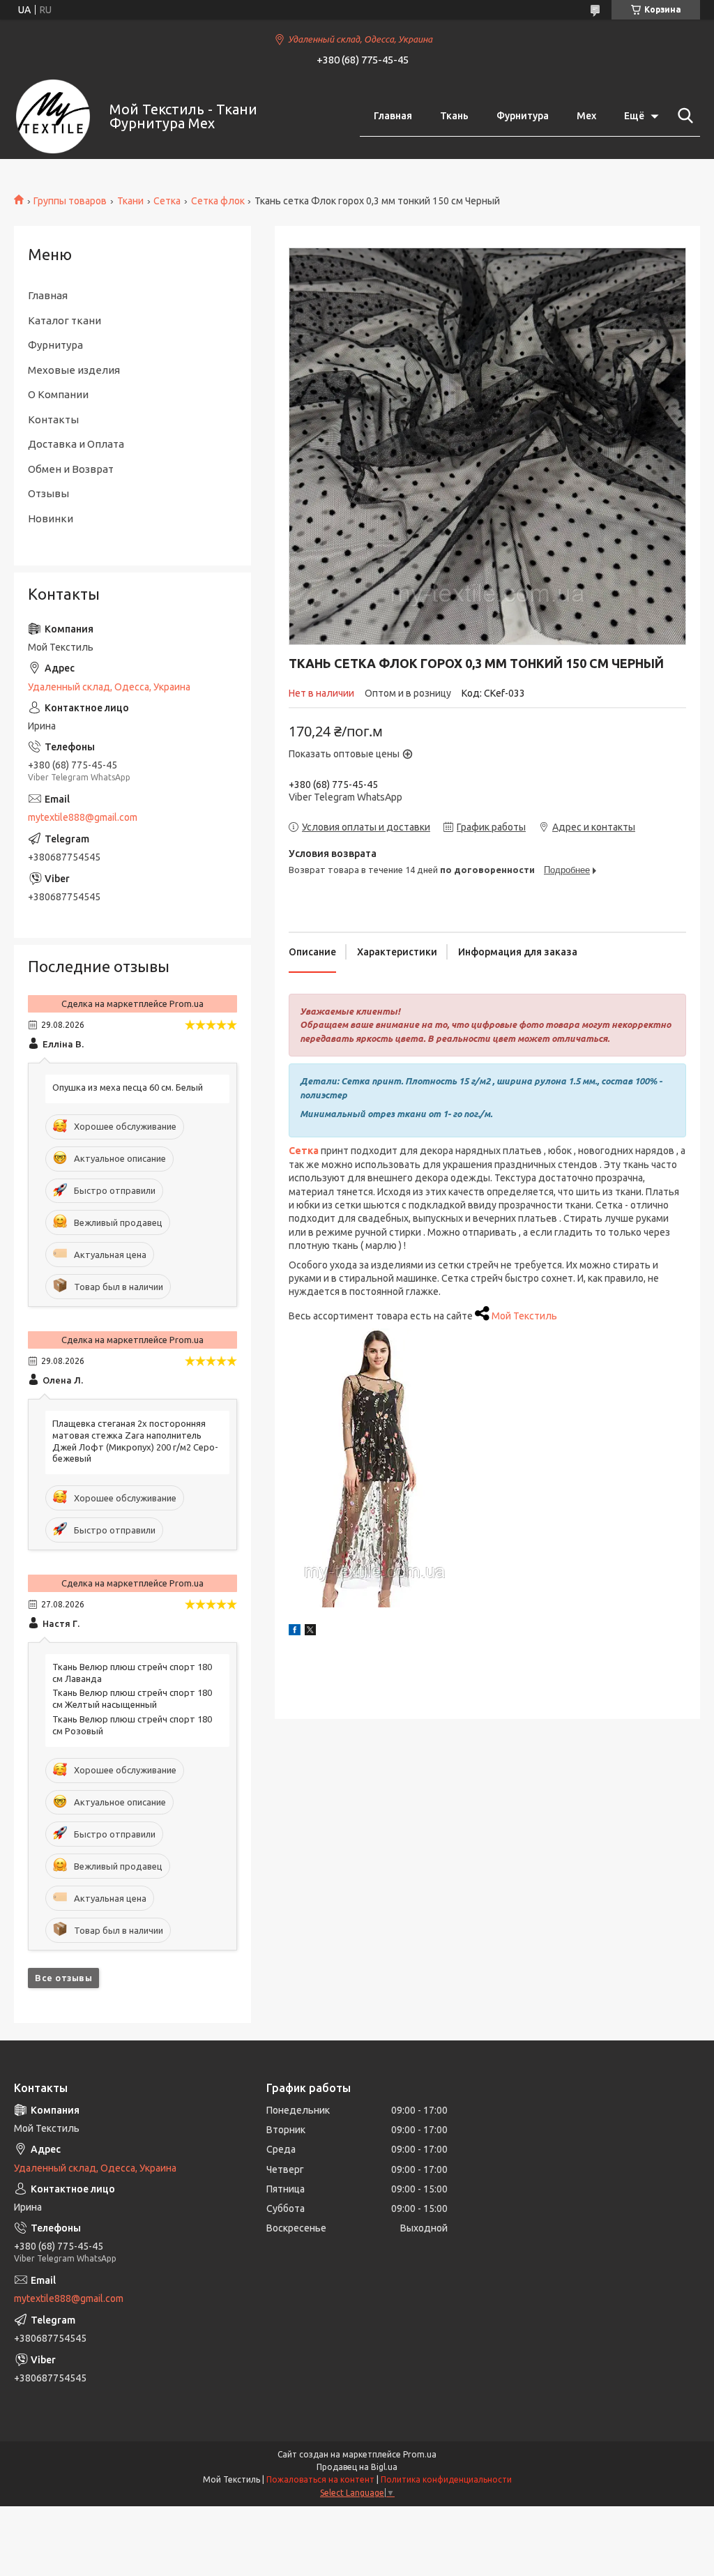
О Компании (58, 394)
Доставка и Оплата (76, 444)
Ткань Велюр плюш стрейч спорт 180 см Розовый (132, 1725)
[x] (310, 1632)
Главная (393, 116)
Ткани (130, 201)
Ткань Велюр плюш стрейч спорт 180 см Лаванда (132, 1673)
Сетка (167, 201)
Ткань (454, 116)
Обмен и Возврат (71, 469)
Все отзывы (63, 1978)
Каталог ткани (64, 320)
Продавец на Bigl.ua (357, 2467)
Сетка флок (218, 201)
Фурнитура (523, 116)
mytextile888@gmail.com (83, 817)
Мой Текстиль (524, 1316)
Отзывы (48, 493)
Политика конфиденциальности (446, 2479)
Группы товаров (70, 201)
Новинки (51, 518)
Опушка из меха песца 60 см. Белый (128, 1087)
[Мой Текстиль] (53, 116)
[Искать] (683, 116)
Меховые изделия (74, 370)
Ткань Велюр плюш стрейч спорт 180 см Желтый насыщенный (132, 1698)
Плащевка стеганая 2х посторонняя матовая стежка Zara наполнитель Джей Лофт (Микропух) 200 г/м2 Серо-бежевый (135, 1441)
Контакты (53, 419)
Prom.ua (420, 2454)
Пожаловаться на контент (320, 2479)
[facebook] (295, 1632)
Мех (586, 116)
